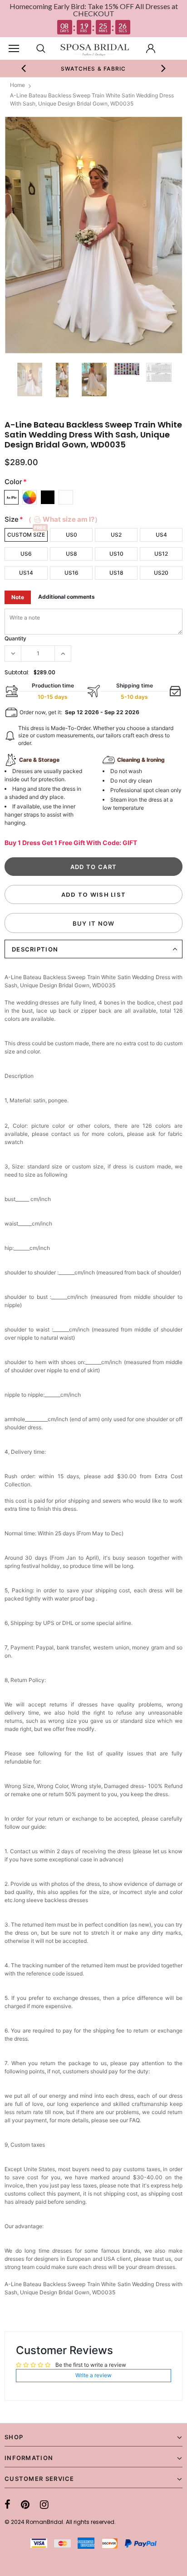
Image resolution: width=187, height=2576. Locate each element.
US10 (116, 554)
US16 (71, 573)
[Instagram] (44, 2504)
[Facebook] (7, 2504)
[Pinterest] (25, 2504)
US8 (71, 554)
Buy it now (94, 923)
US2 (116, 535)
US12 (161, 554)
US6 (26, 554)
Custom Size (26, 535)
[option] (93, 68)
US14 (26, 573)
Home (17, 85)
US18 (116, 573)
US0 (71, 535)
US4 (161, 535)
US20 (161, 573)
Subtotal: (17, 672)
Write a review (93, 2375)
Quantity (15, 638)
